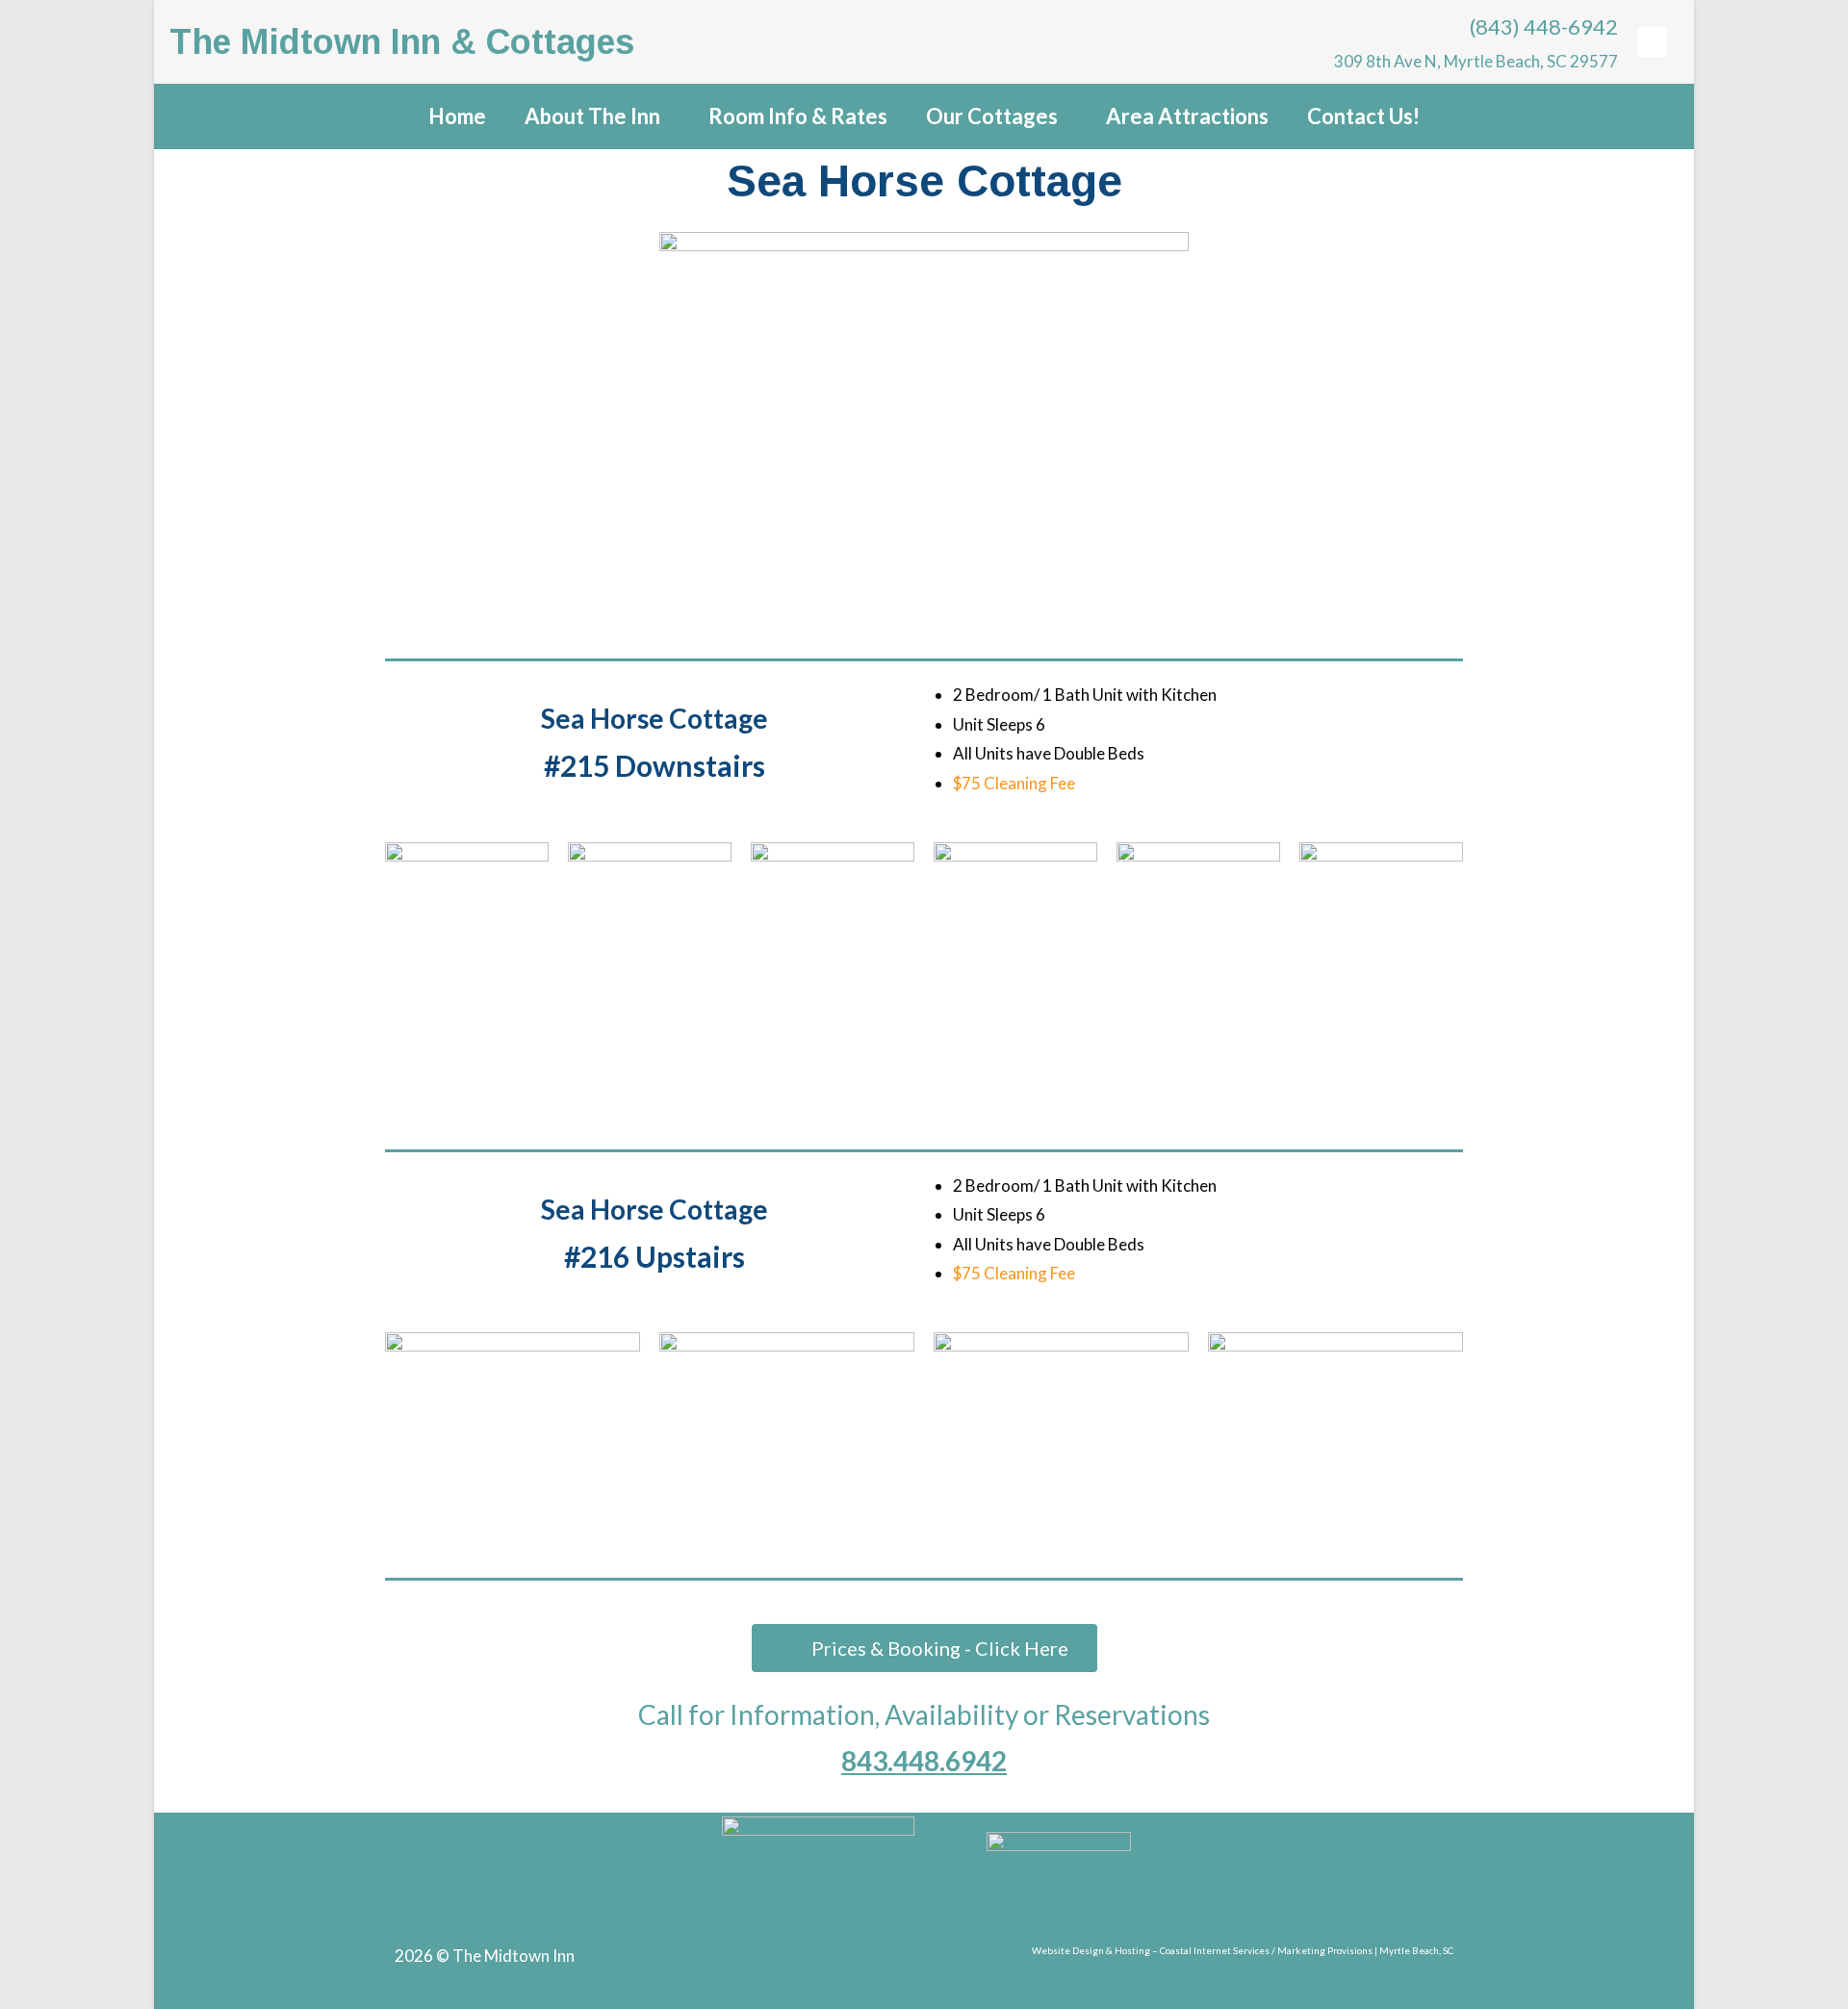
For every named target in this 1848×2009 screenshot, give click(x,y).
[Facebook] (1652, 41)
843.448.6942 (924, 1761)
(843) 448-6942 (1542, 26)
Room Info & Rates (798, 116)
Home (457, 116)
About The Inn (592, 116)
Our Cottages (992, 116)
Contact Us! (1363, 116)
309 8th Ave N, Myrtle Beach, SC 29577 (1473, 61)
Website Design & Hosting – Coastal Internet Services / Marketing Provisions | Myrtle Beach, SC (1243, 1950)
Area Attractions (1187, 116)
